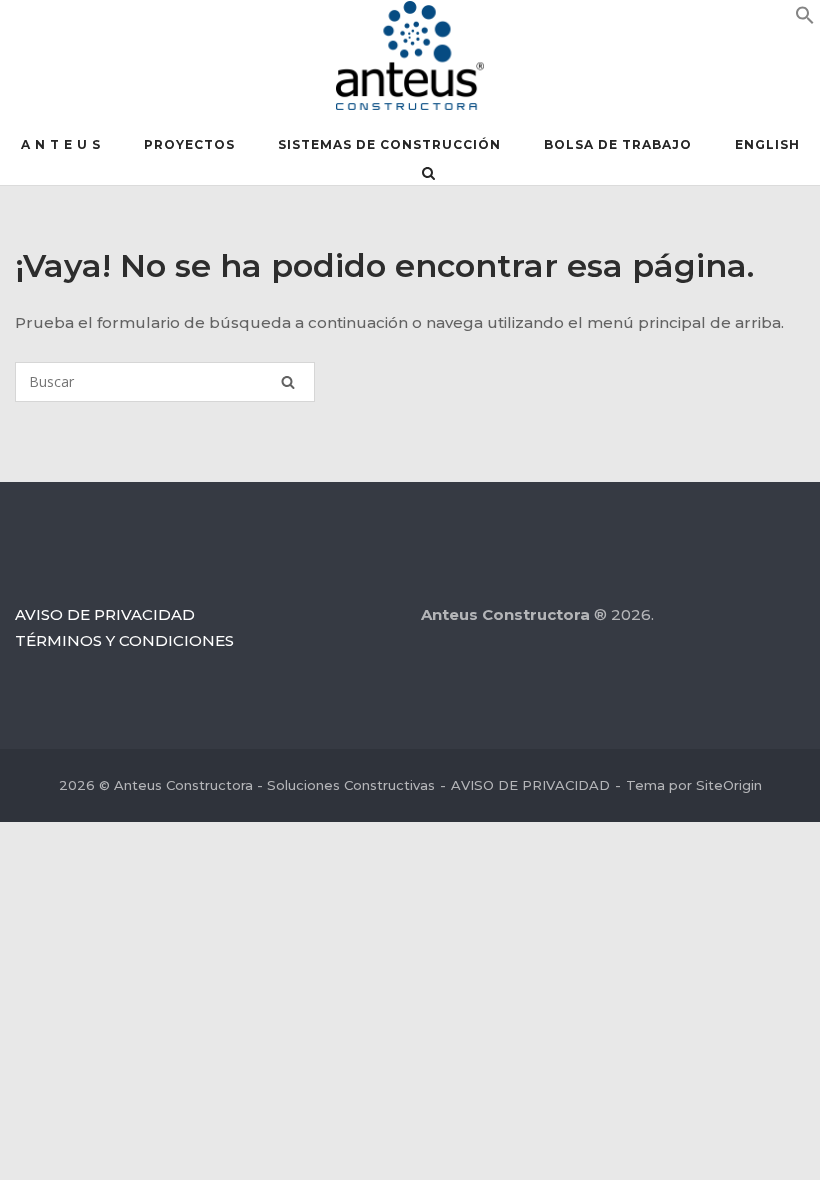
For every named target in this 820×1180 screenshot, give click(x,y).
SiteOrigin (729, 785)
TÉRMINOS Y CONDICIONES (124, 640)
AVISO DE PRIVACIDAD (105, 614)
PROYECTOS (189, 144)
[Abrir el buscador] (428, 175)
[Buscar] (288, 382)
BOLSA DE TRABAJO (618, 144)
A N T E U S (61, 144)
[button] (805, 19)
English (767, 144)
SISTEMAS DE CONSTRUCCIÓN (389, 144)
